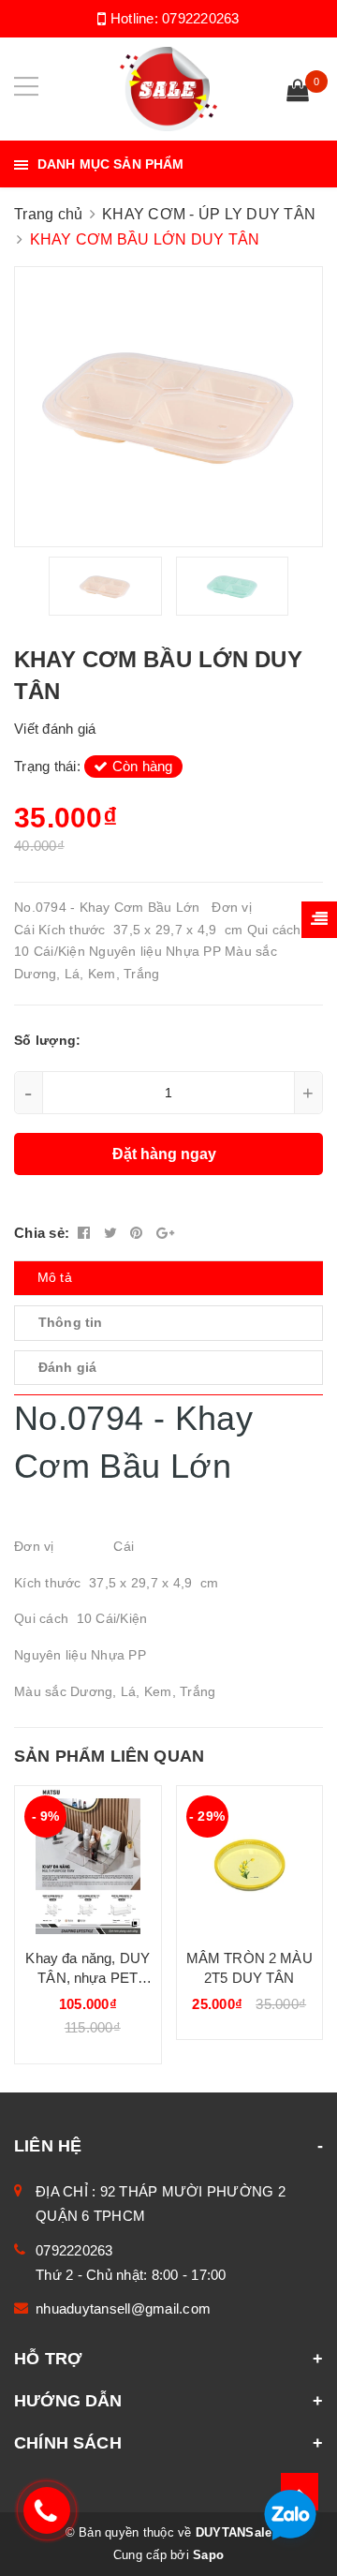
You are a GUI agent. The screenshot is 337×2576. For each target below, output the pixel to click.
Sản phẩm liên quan (109, 1756)
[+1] (165, 1233)
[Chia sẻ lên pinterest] (139, 1233)
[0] (298, 93)
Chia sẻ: (42, 1233)
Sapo (208, 2555)
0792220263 (201, 18)
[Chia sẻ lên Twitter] (113, 1233)
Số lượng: (47, 1040)
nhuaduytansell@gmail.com (123, 2308)
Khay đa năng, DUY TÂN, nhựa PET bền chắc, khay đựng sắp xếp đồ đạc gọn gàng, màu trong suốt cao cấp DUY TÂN (88, 1969)
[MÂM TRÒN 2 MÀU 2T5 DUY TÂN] (250, 1860)
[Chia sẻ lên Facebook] (86, 1233)
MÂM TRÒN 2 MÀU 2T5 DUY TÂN (249, 1968)
